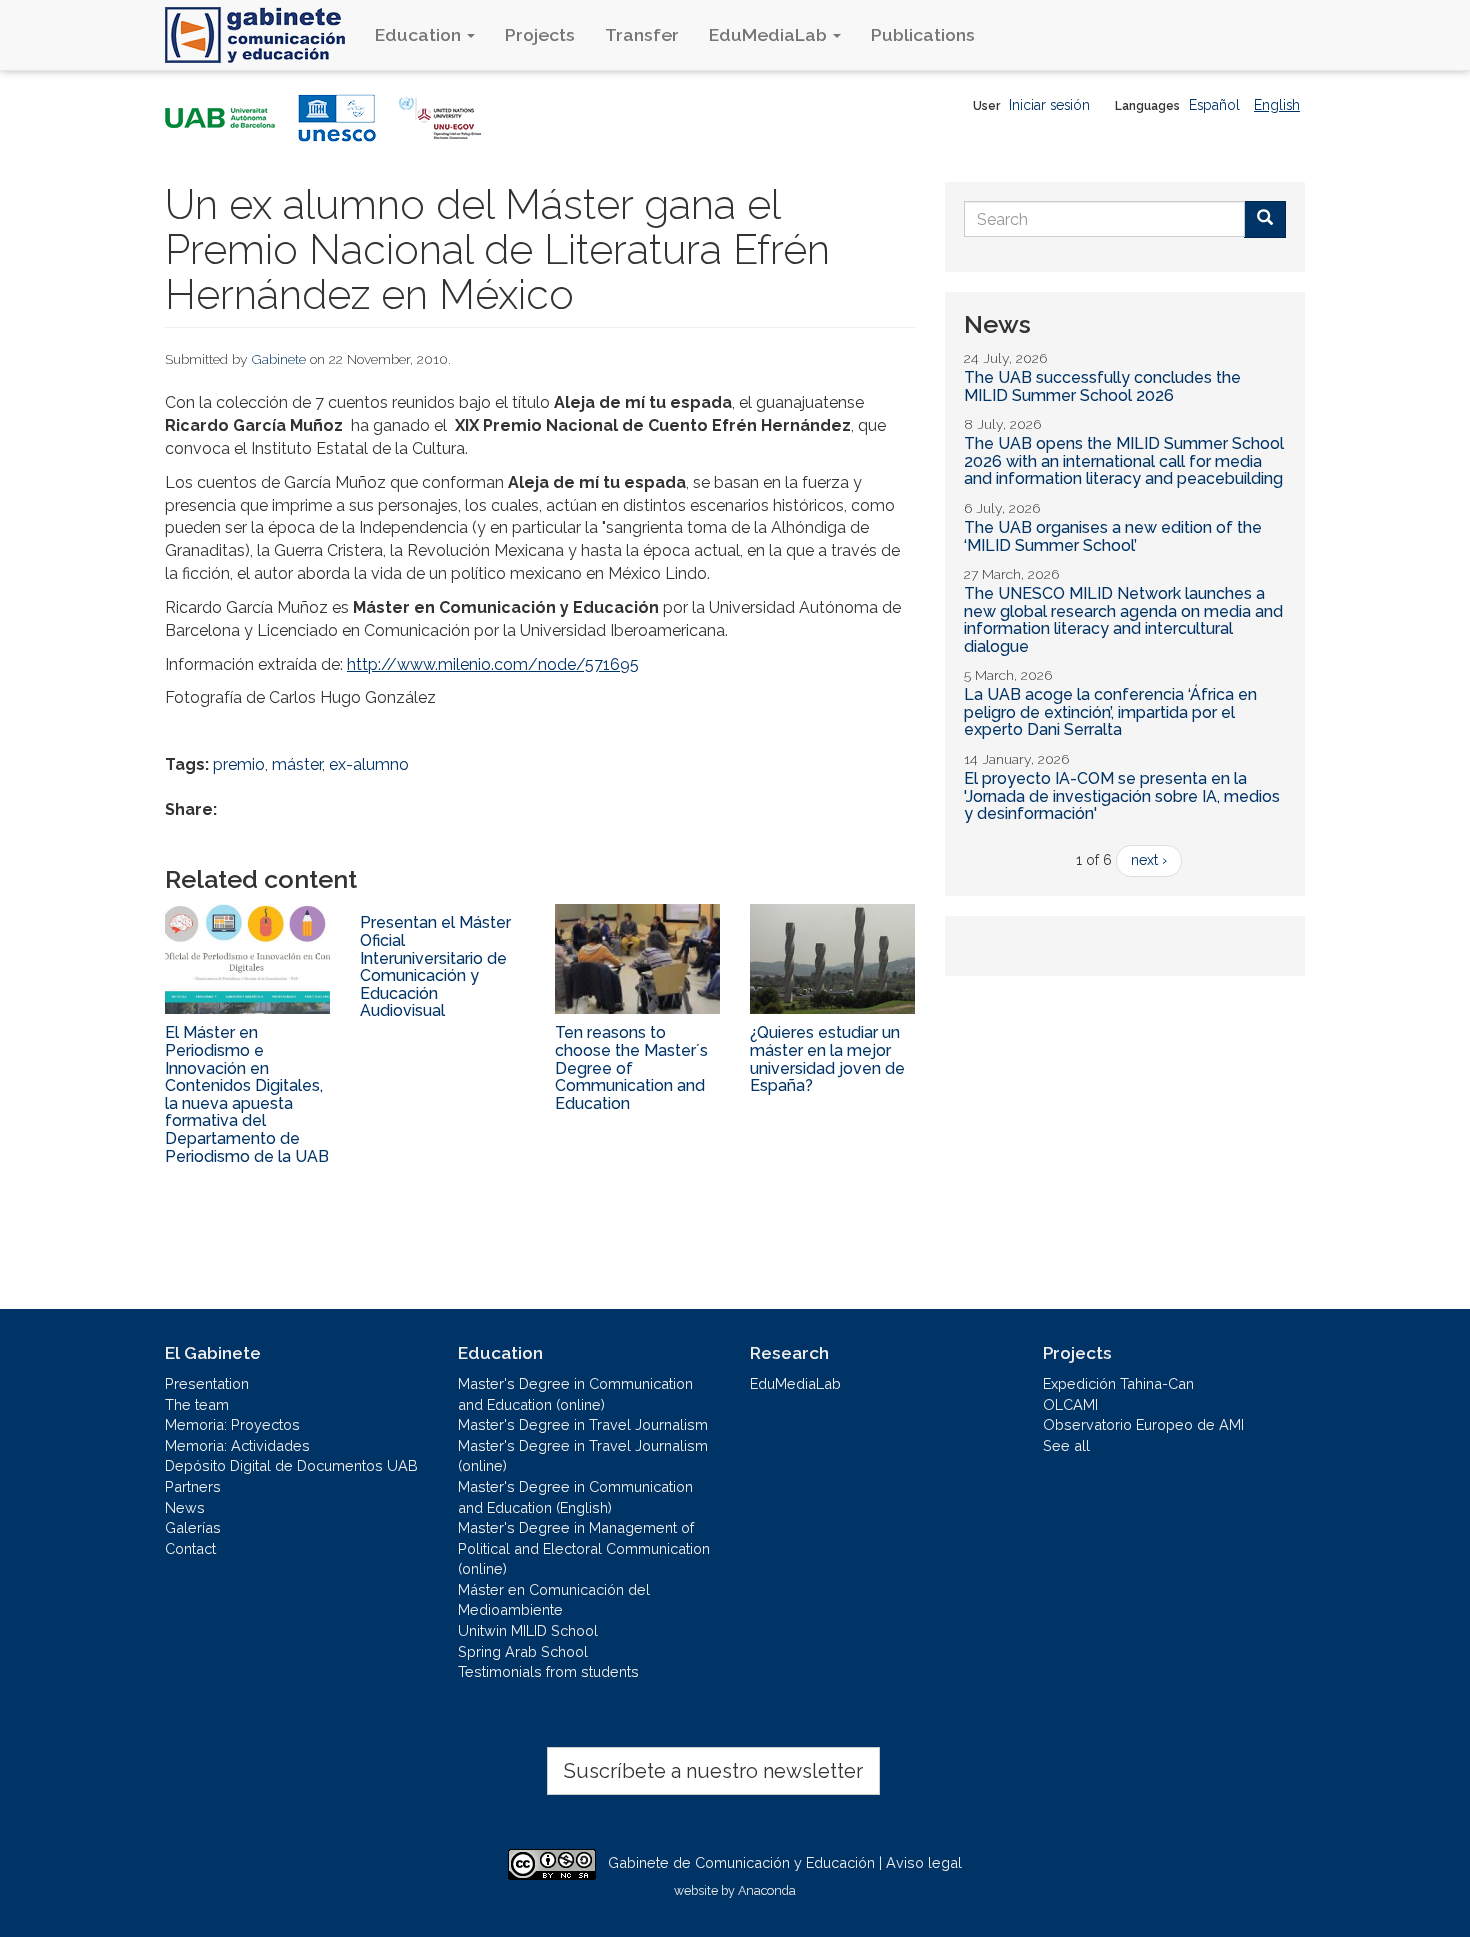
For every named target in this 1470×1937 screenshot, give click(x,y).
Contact (190, 1548)
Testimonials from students (548, 1671)
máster (297, 764)
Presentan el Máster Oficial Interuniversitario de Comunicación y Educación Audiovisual (435, 966)
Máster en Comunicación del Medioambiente (554, 1600)
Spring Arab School (523, 1651)
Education (420, 34)
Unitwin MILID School (528, 1630)
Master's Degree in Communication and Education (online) (575, 1394)
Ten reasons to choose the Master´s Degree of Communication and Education (631, 1067)
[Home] (262, 35)
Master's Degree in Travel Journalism (583, 1424)
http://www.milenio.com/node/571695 (493, 664)
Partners (193, 1486)
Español (1214, 105)
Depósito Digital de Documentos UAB (291, 1465)
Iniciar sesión (1049, 105)
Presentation (207, 1383)
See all (1066, 1445)
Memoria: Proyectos (232, 1424)
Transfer (642, 34)
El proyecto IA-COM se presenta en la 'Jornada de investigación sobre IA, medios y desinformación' (1122, 796)
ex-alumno (369, 764)
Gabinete (279, 359)
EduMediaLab (770, 34)
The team (197, 1404)
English (1277, 105)
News (185, 1507)
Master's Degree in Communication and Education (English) (575, 1497)
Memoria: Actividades (237, 1445)
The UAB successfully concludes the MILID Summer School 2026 (1102, 386)
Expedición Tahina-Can (1118, 1383)
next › (1149, 860)
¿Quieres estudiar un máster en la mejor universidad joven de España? (827, 1059)
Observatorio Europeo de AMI (1143, 1424)
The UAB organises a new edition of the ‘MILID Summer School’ (1113, 536)
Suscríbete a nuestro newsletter (713, 1771)
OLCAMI (1070, 1404)
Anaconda (767, 1890)
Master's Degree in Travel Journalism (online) (583, 1456)
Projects (540, 34)
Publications (923, 34)
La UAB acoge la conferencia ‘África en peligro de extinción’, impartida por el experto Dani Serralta (1110, 712)
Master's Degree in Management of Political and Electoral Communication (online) (584, 1548)
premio (239, 764)
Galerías (193, 1527)
